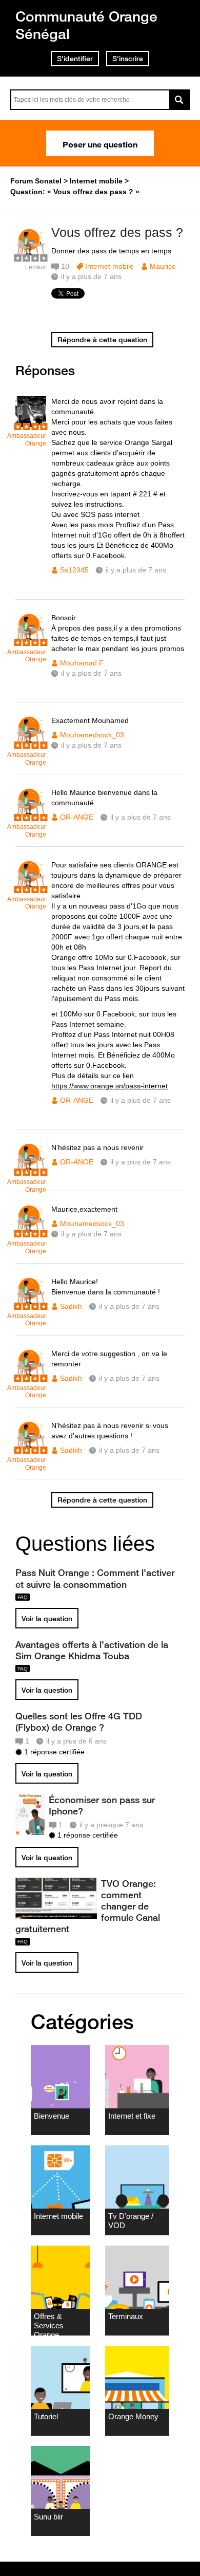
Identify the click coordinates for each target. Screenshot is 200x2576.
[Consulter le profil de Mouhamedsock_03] (31, 744)
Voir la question (47, 1619)
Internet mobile (109, 266)
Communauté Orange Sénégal (86, 25)
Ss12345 (74, 570)
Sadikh (71, 1306)
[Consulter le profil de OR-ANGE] (31, 816)
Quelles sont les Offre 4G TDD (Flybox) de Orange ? (79, 1721)
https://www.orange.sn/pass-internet (109, 1086)
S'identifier (75, 59)
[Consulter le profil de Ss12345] (31, 425)
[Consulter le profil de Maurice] (31, 256)
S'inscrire (128, 59)
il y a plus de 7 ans (136, 570)
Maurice (163, 266)
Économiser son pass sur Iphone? (102, 1805)
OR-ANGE (77, 817)
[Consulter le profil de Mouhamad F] (31, 641)
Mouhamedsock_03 (92, 735)
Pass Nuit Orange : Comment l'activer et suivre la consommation (95, 1578)
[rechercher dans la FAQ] (179, 100)
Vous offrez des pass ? (117, 232)
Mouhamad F (82, 663)
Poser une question (100, 143)
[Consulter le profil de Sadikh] (31, 1305)
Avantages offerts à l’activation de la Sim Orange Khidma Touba (92, 1650)
